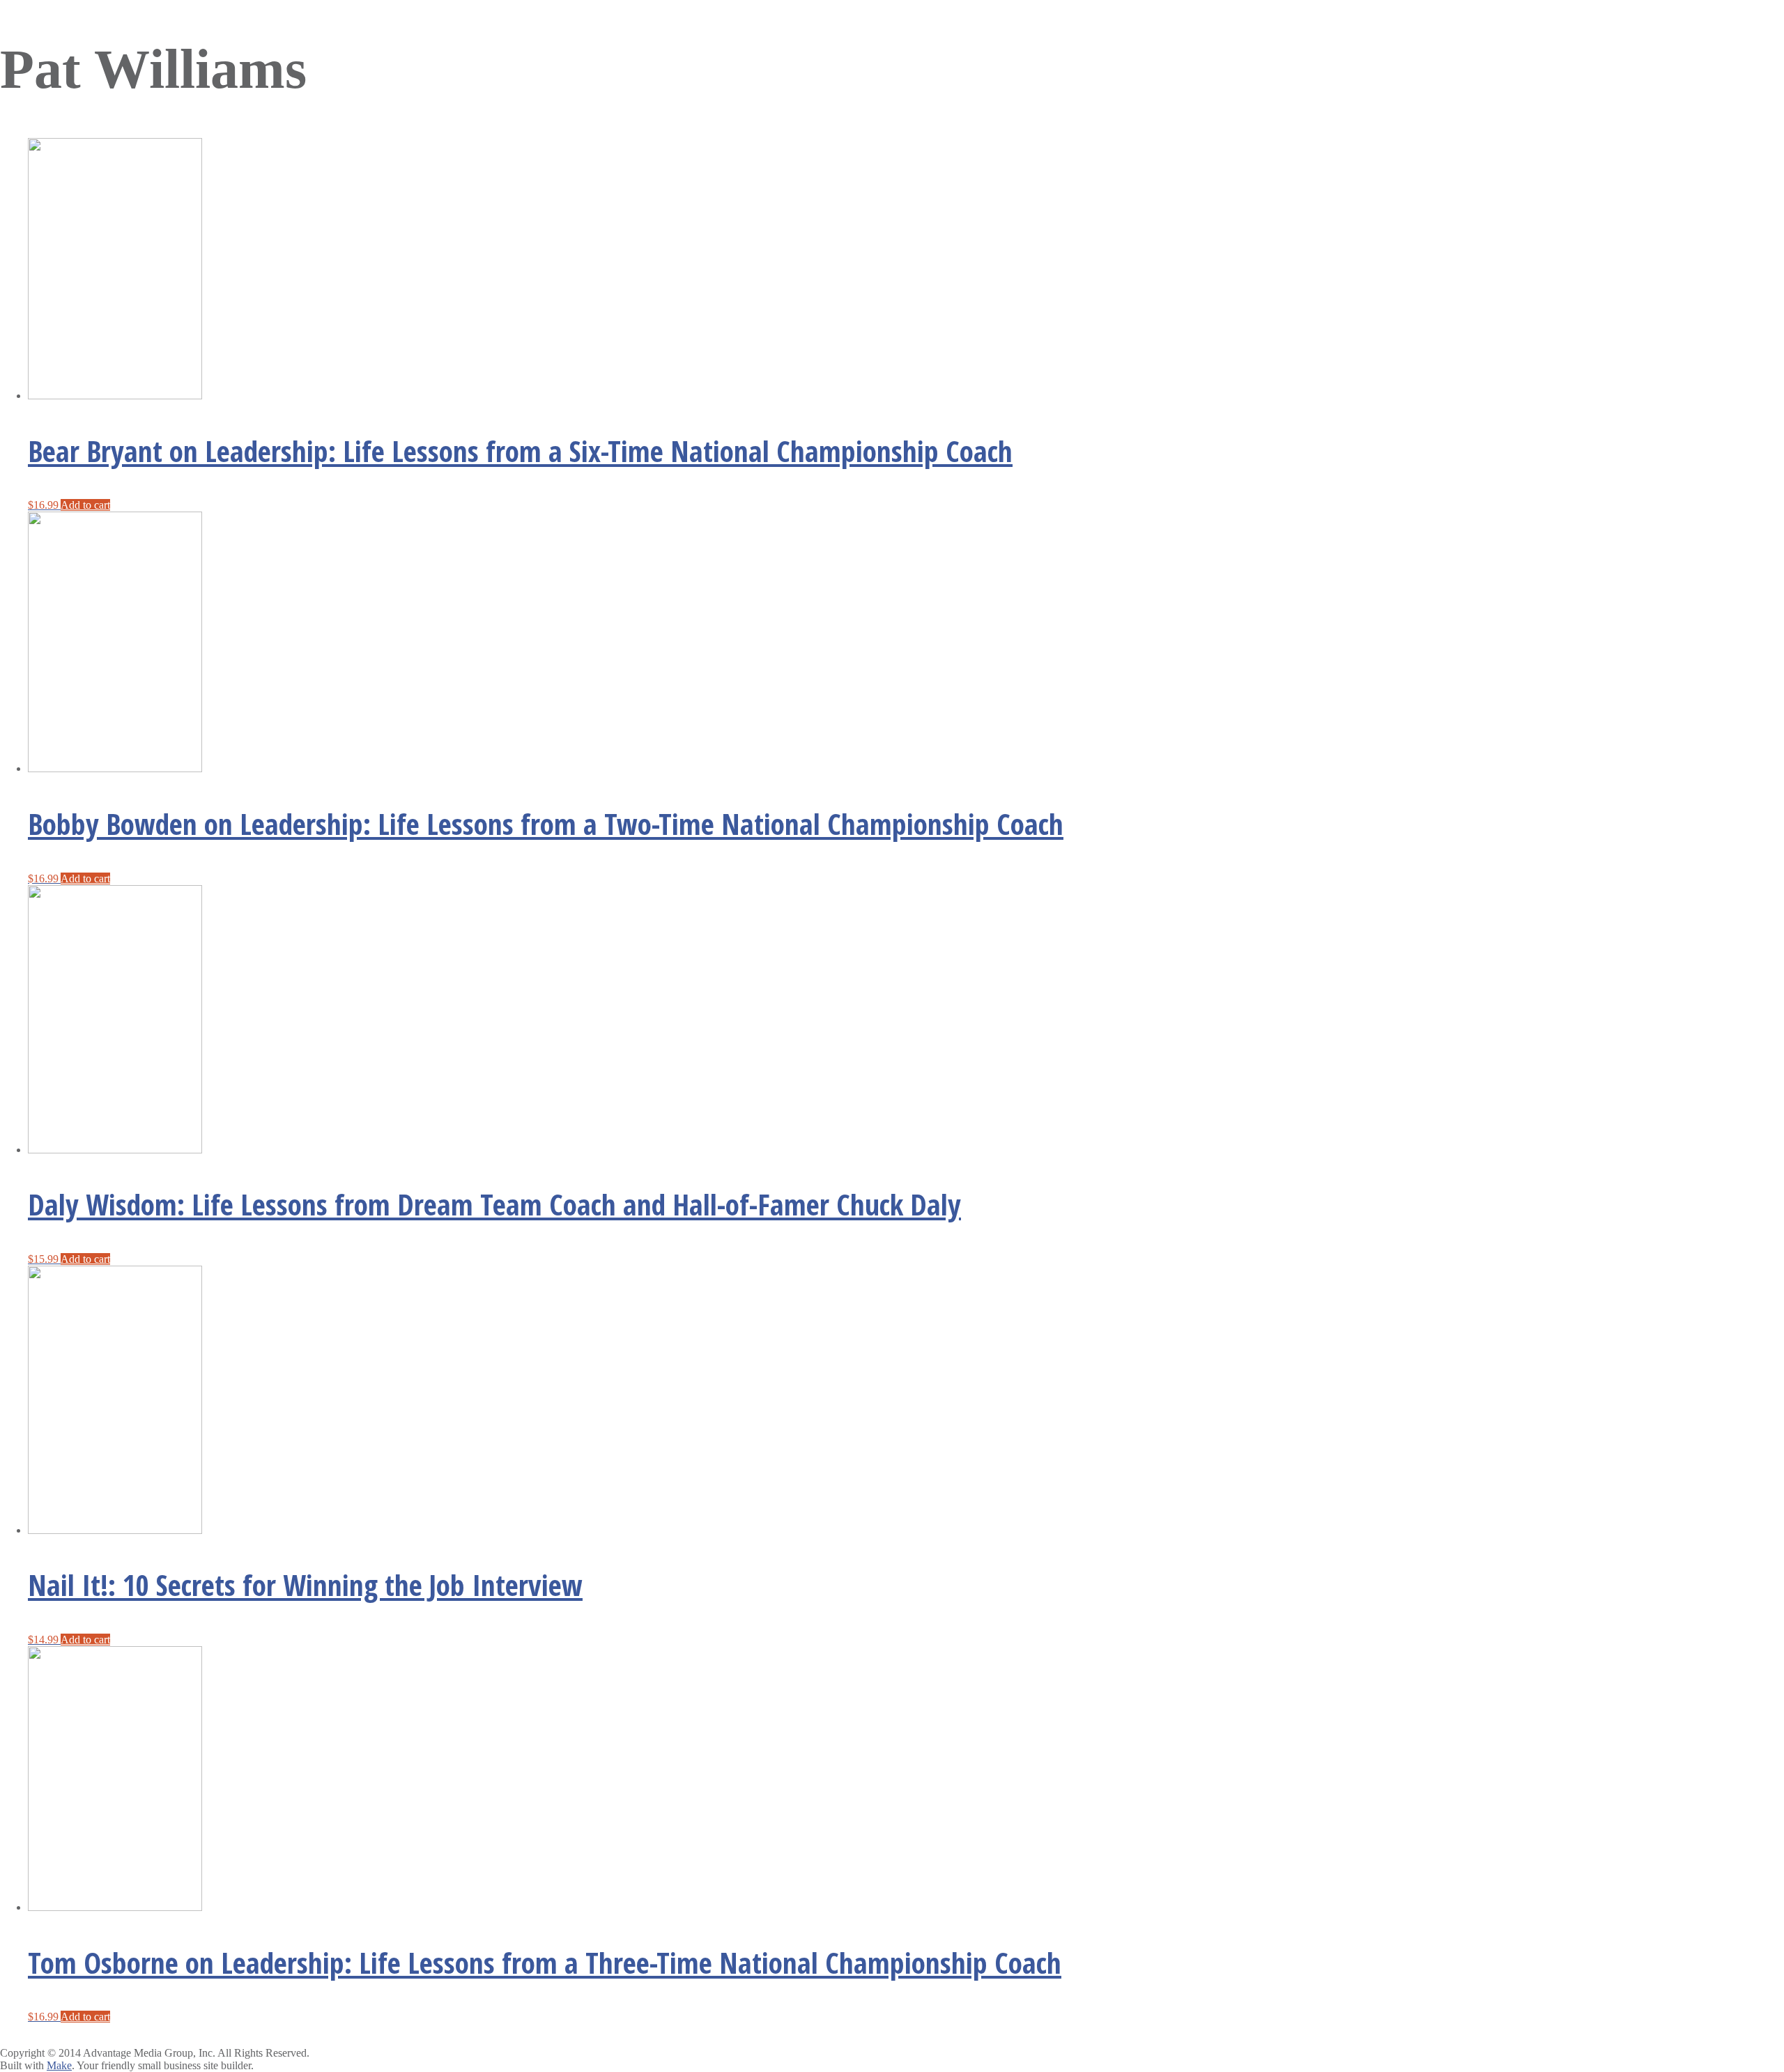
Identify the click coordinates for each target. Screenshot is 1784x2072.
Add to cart (85, 505)
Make (59, 2065)
